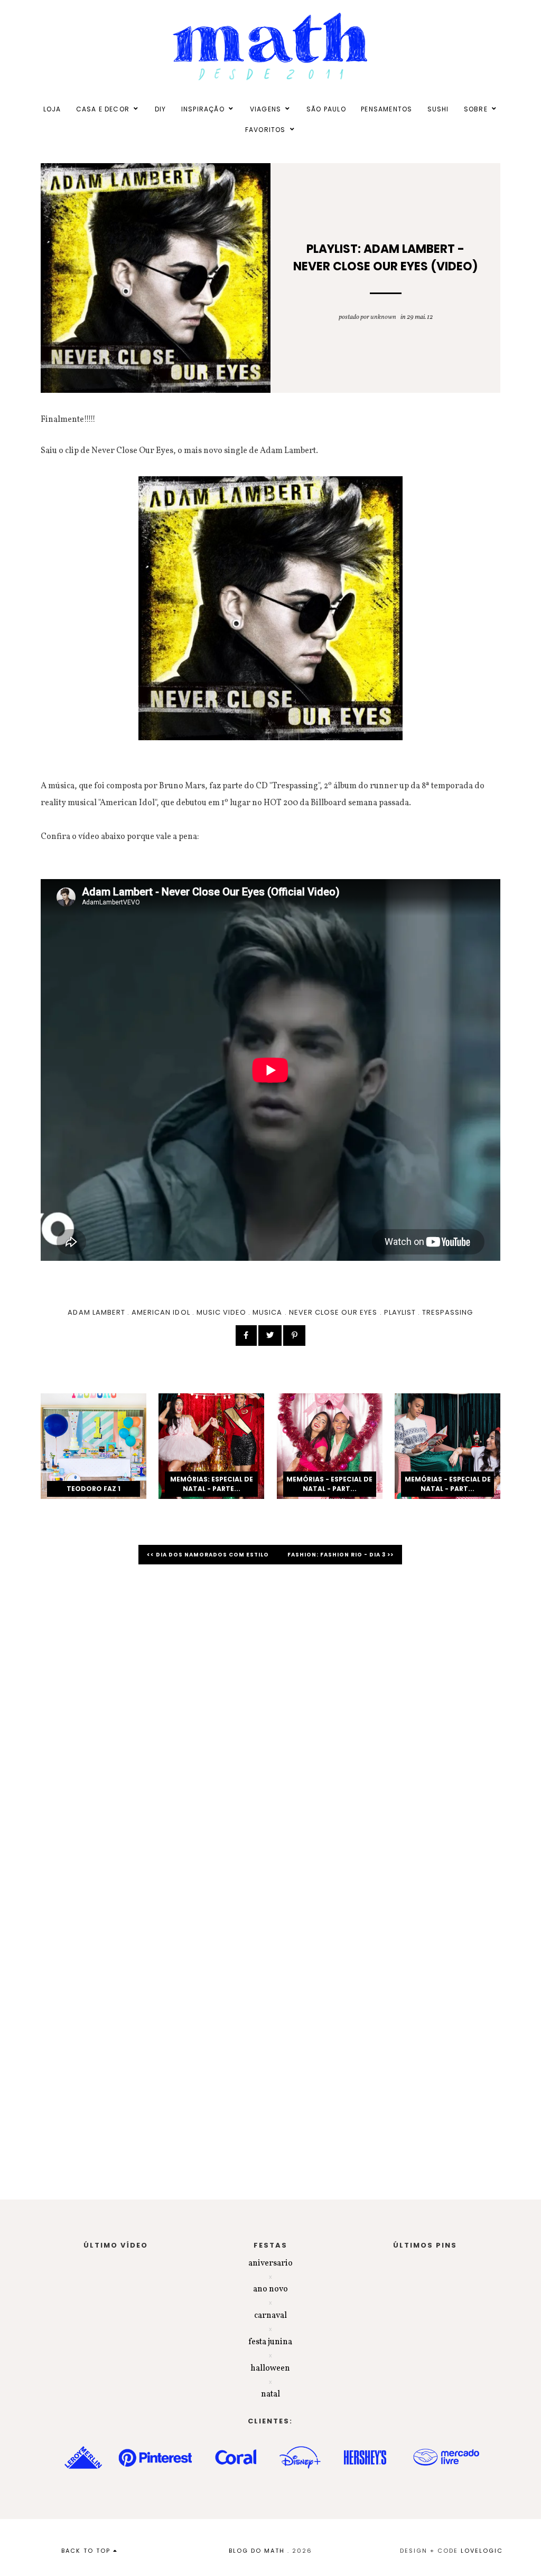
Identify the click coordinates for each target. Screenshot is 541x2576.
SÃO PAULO (326, 109)
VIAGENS (265, 109)
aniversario (270, 2263)
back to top (87, 2551)
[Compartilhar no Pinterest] (294, 1336)
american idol (161, 1312)
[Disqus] (270, 1722)
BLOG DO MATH (257, 2551)
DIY (161, 109)
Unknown (383, 317)
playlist (400, 1312)
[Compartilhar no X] (270, 1336)
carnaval (270, 2316)
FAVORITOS (265, 130)
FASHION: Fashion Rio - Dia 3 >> (341, 1555)
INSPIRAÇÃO (203, 109)
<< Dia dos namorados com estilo (209, 1555)
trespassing (447, 1312)
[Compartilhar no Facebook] (246, 1336)
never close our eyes (333, 1312)
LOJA (52, 109)
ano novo (270, 2289)
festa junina (270, 2342)
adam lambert (96, 1312)
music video (221, 1312)
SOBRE (476, 109)
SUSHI (438, 109)
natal (270, 2394)
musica (267, 1312)
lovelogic (482, 2551)
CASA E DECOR (103, 109)
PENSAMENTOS (386, 109)
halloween (270, 2369)
